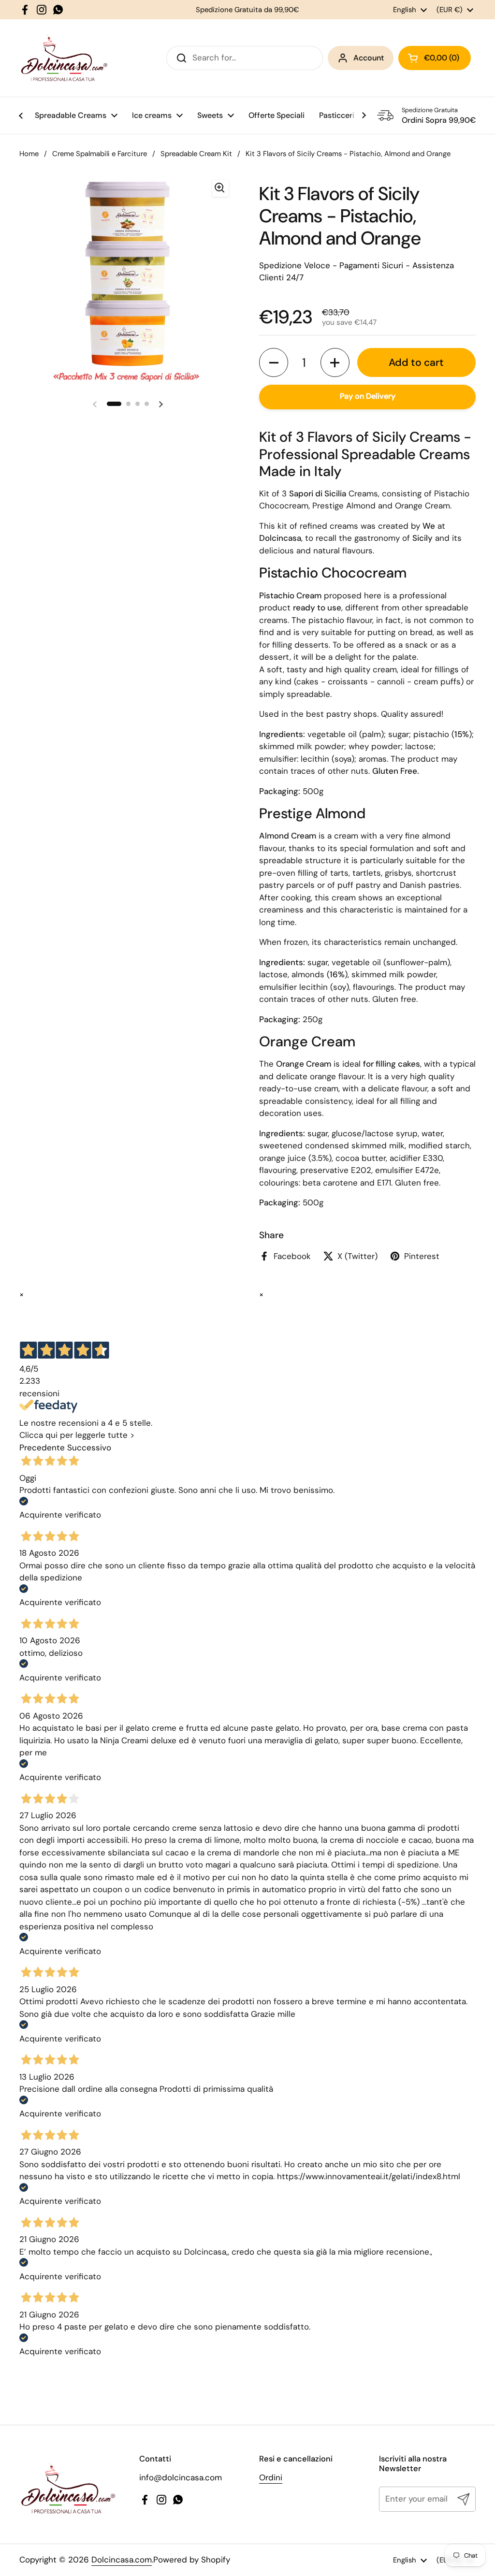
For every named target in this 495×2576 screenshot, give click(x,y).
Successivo (89, 1447)
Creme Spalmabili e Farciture (100, 154)
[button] (274, 362)
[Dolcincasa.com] (64, 58)
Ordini (271, 2477)
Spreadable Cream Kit (196, 154)
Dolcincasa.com (122, 2560)
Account (369, 58)
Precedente (42, 1447)
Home (29, 154)
